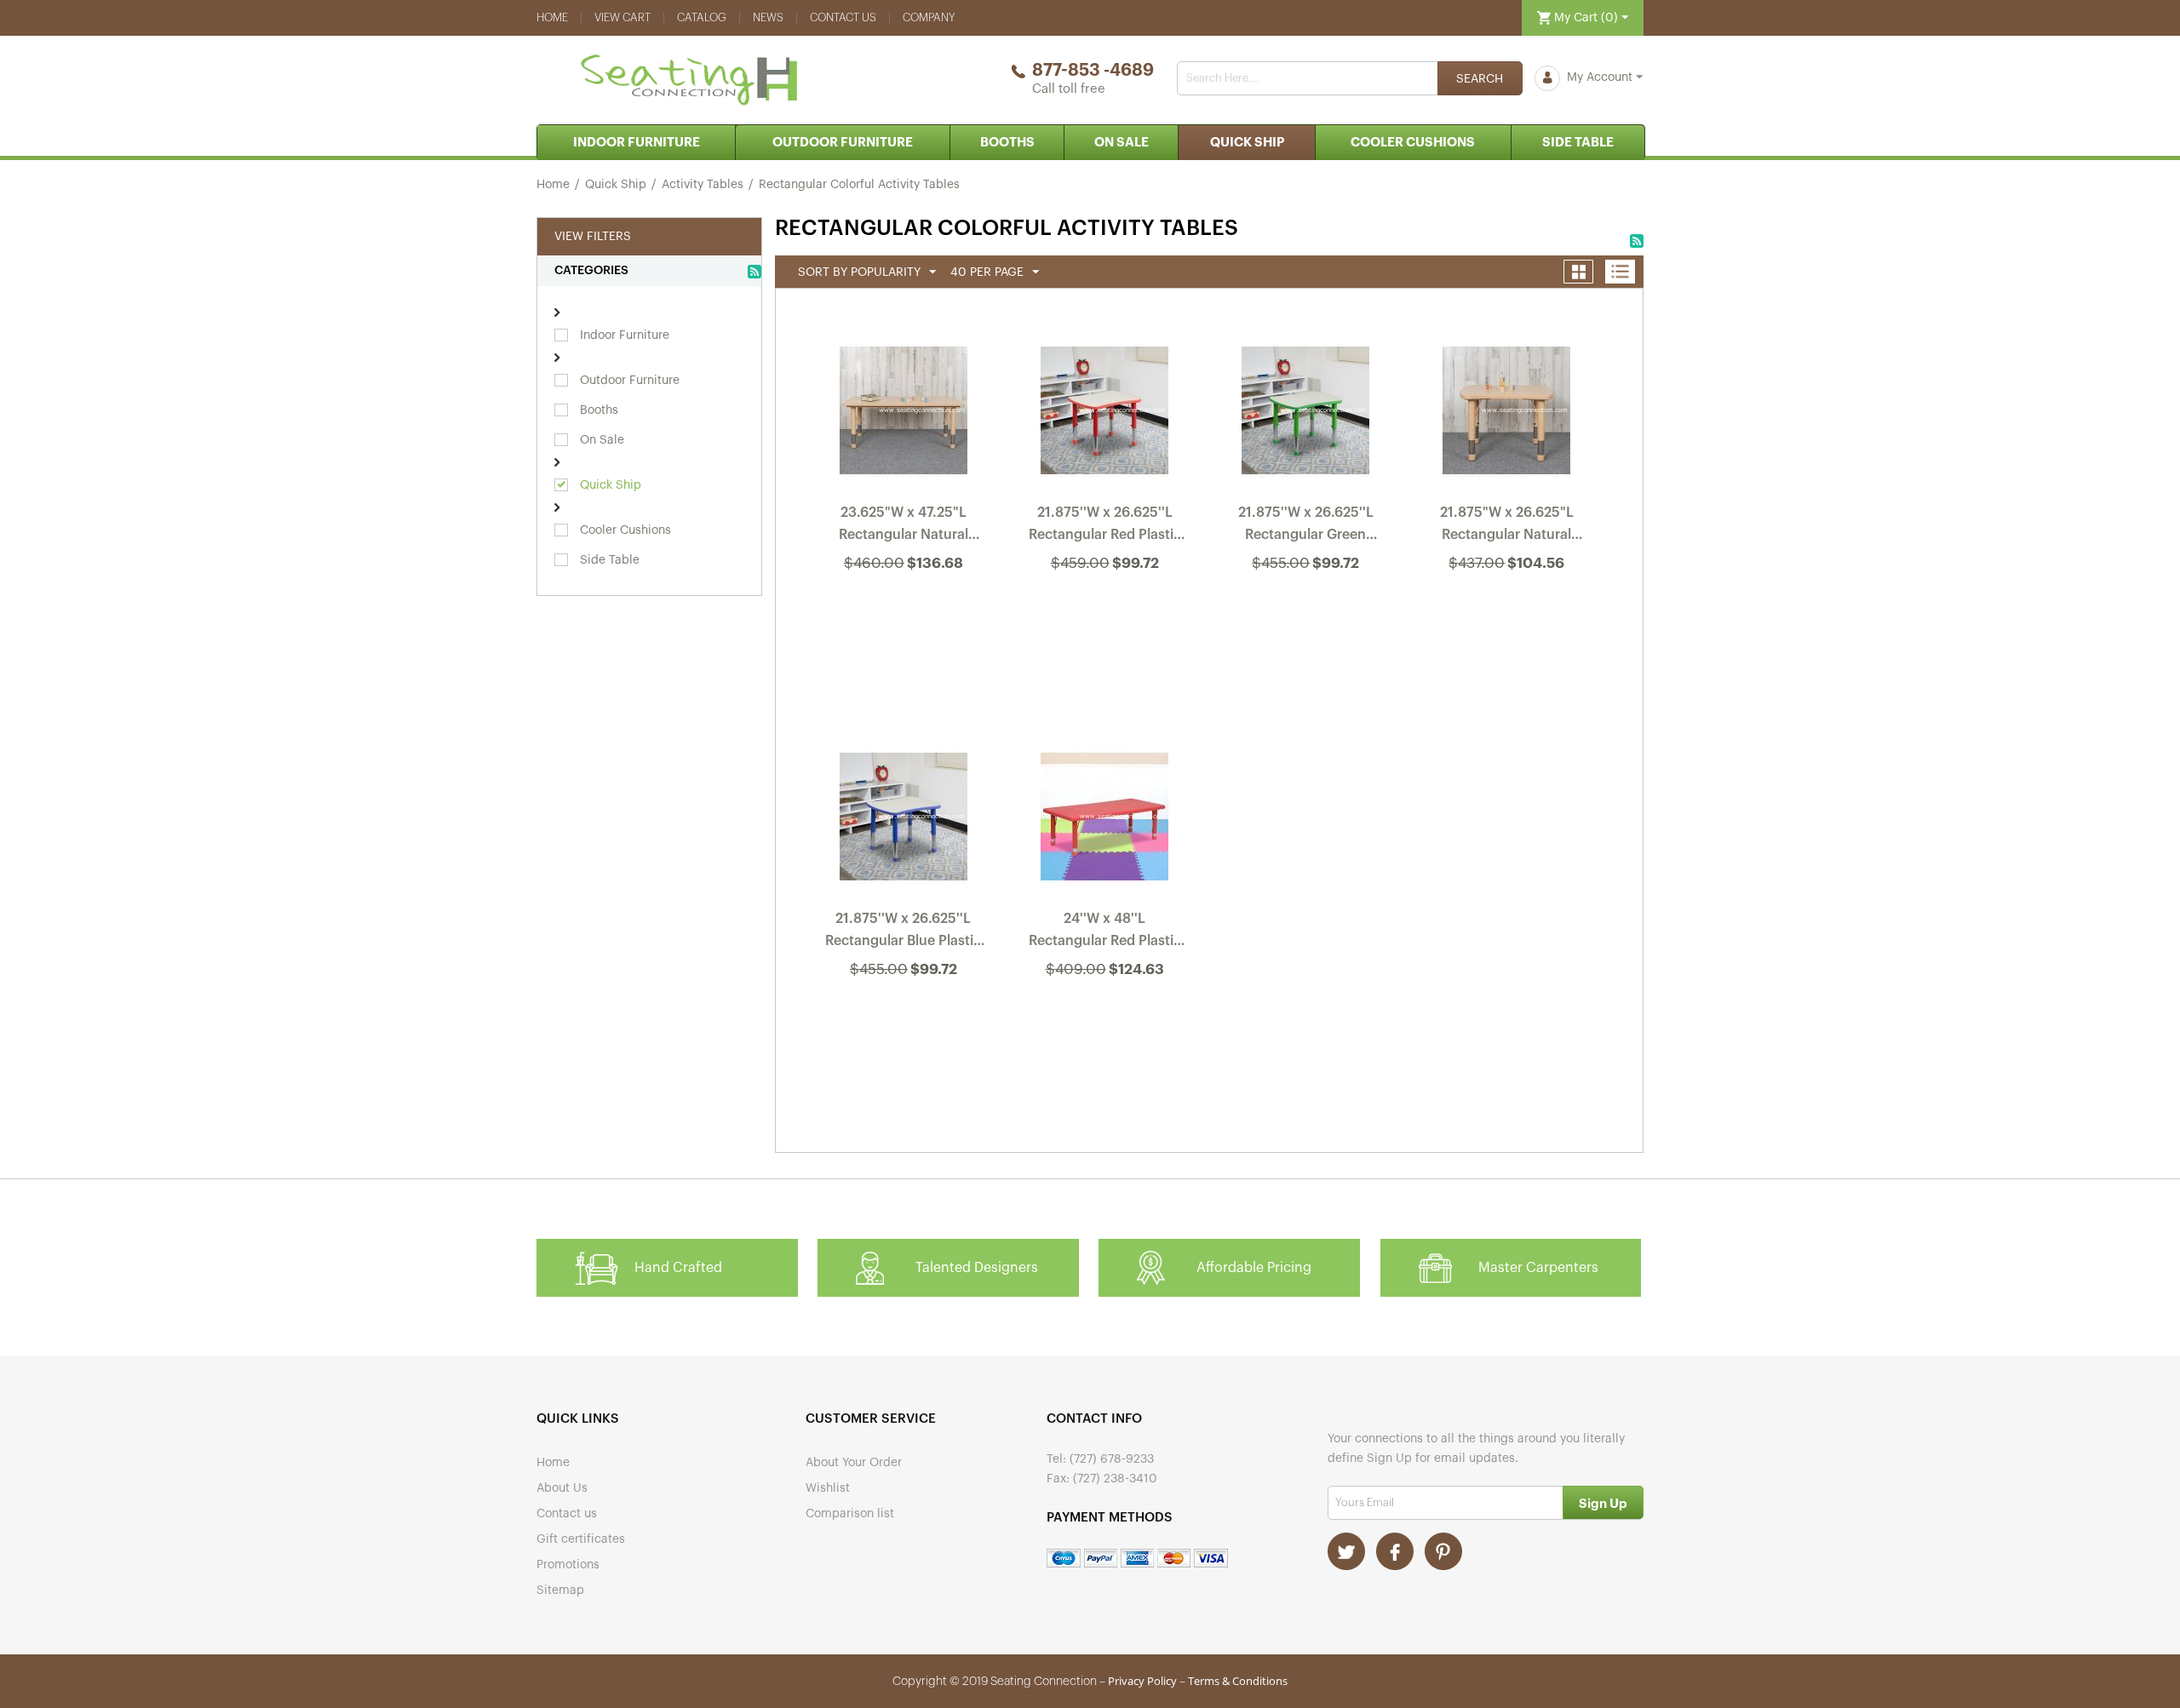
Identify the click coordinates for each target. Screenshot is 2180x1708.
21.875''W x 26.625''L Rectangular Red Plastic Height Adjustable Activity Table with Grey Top (1105, 527)
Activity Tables (703, 185)
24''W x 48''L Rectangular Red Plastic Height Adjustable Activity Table (1105, 933)
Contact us (843, 17)
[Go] (1603, 1502)
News (768, 17)
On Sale (1122, 143)
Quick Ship (1247, 143)
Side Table (1578, 143)
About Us (562, 1488)
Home (552, 17)
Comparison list (850, 1514)
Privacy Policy (1142, 1681)
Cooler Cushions (1413, 143)
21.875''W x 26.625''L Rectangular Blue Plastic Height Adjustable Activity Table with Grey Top (903, 933)
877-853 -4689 (1093, 71)
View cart (622, 17)
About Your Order (854, 1463)
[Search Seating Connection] (1480, 78)
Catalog (702, 17)
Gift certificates (581, 1539)
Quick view (904, 609)
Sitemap (560, 1591)
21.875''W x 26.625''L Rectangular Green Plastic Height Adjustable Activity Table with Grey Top (1306, 527)
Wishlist (828, 1488)
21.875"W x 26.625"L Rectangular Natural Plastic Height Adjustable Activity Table (1507, 527)
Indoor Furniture (637, 143)
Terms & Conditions (1238, 1681)
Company (929, 17)
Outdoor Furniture (843, 143)
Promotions (568, 1565)
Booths (1007, 143)
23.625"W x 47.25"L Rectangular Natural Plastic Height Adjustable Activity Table (903, 527)
